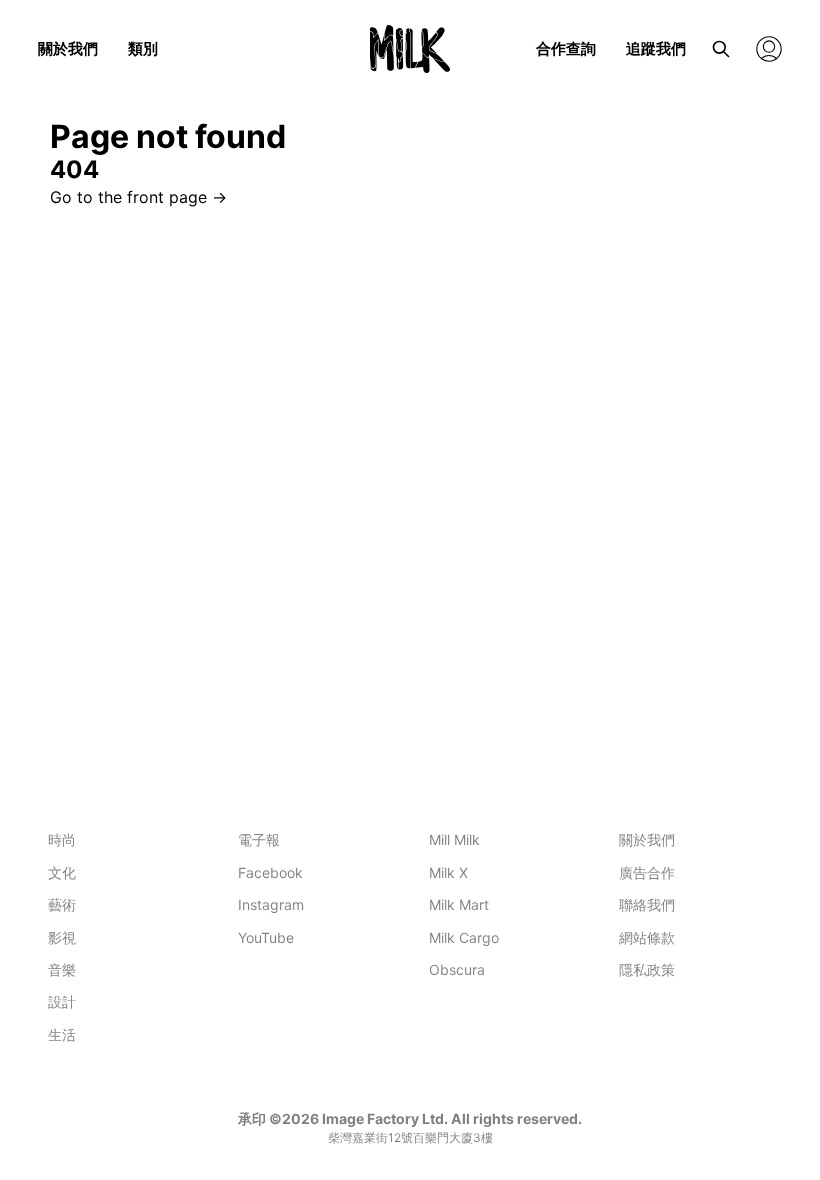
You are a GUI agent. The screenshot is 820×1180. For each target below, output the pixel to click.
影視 (62, 937)
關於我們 (68, 48)
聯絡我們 (647, 904)
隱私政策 (647, 969)
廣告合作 (647, 872)
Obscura (457, 969)
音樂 (62, 969)
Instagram (271, 904)
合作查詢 (566, 48)
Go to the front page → (138, 197)
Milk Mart (459, 904)
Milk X (448, 872)
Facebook (270, 872)
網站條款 (647, 937)
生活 (62, 1034)
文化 (62, 872)
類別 (143, 48)
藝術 (62, 904)
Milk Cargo (464, 937)
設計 (62, 1001)
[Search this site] (721, 49)
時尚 (62, 839)
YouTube (266, 937)
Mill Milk (454, 839)
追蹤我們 (656, 48)
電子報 (259, 839)
